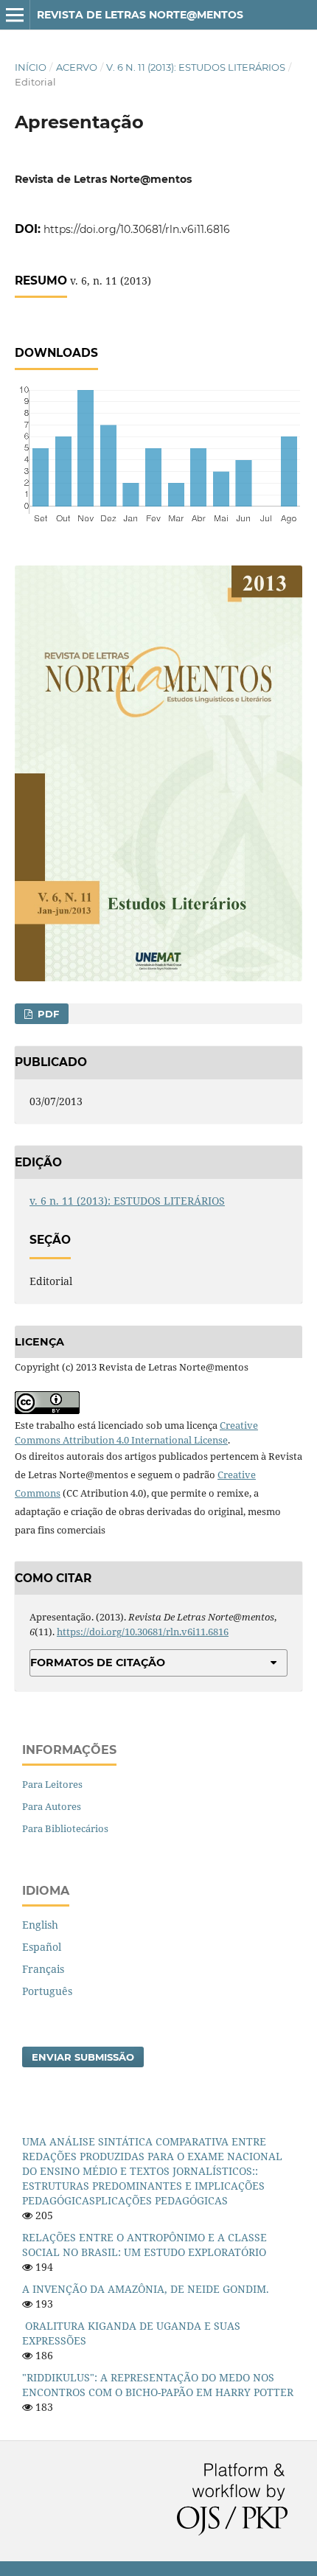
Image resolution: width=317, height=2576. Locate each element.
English (40, 1925)
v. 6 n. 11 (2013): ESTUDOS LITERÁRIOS (196, 67)
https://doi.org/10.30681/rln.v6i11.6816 (137, 229)
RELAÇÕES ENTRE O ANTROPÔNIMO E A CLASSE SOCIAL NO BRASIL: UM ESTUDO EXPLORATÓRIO (144, 2245)
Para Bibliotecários (65, 1828)
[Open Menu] (15, 15)
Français (43, 1969)
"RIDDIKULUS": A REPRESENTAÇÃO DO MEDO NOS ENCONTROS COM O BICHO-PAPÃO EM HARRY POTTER (158, 2385)
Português (47, 1991)
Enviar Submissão (83, 2057)
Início (31, 67)
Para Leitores (52, 1784)
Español (42, 1947)
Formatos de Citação (98, 1663)
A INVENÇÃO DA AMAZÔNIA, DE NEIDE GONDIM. (146, 2289)
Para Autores (52, 1806)
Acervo (77, 67)
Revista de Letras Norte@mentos (140, 15)
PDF (47, 1014)
